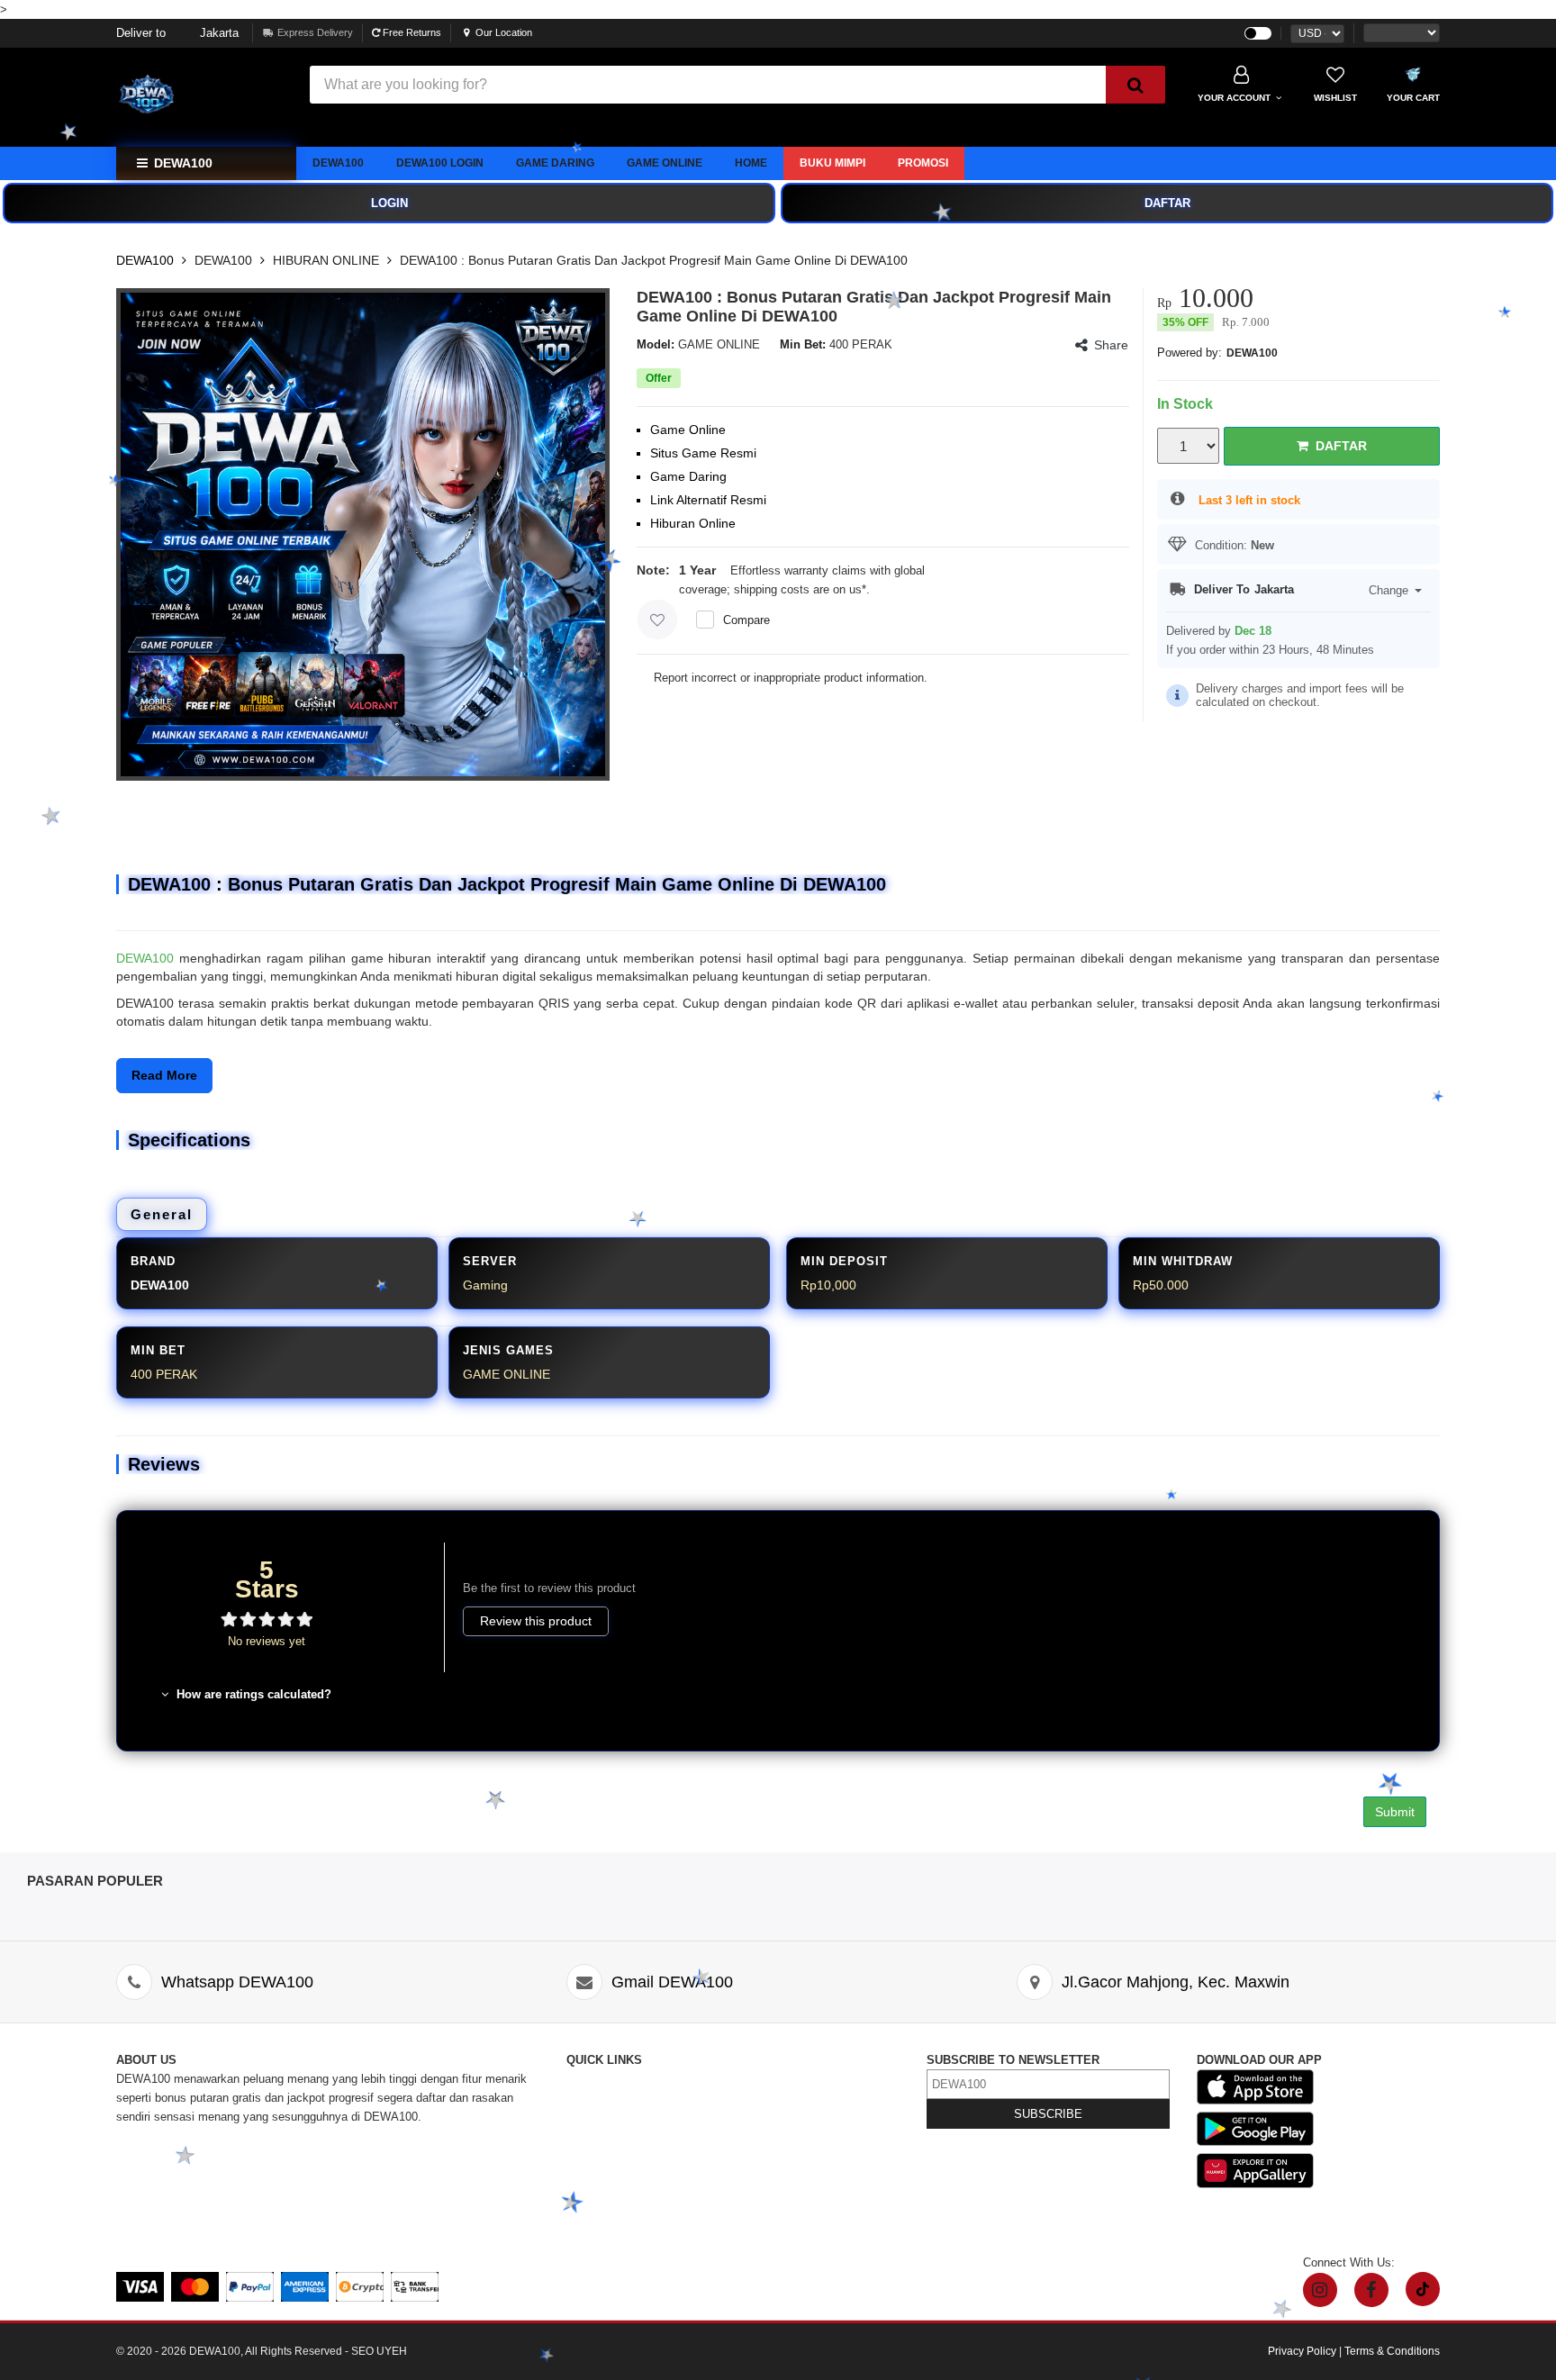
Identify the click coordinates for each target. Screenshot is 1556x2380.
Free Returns (411, 32)
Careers (587, 2192)
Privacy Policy (773, 2136)
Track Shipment (608, 2117)
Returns (587, 2154)
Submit (1395, 1812)
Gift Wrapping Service (793, 2117)
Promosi (923, 163)
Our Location (504, 32)
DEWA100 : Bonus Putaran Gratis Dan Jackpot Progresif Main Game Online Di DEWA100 (654, 260)
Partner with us (775, 2192)
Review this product (536, 1621)
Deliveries (592, 2136)
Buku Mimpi (832, 163)
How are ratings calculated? (252, 1694)
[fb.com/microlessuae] (1371, 2290)
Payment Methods (614, 2211)
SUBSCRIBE (1048, 2114)
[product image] (363, 535)
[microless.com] (202, 97)
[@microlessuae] (1320, 2290)
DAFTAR (1167, 203)
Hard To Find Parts (785, 2098)
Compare (746, 620)
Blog (747, 2079)
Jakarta (177, 33)
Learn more (903, 589)
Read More (164, 1075)
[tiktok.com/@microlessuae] (1423, 2289)
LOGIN (389, 203)
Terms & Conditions (787, 2154)
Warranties (594, 2173)
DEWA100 (338, 163)
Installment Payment (620, 2230)
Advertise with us (781, 2173)
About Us (591, 2098)
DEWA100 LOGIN (440, 163)
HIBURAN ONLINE (326, 260)
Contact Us (596, 2079)
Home (751, 163)
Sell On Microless (782, 2211)
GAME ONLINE (665, 163)
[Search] (1135, 85)
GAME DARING (555, 163)
